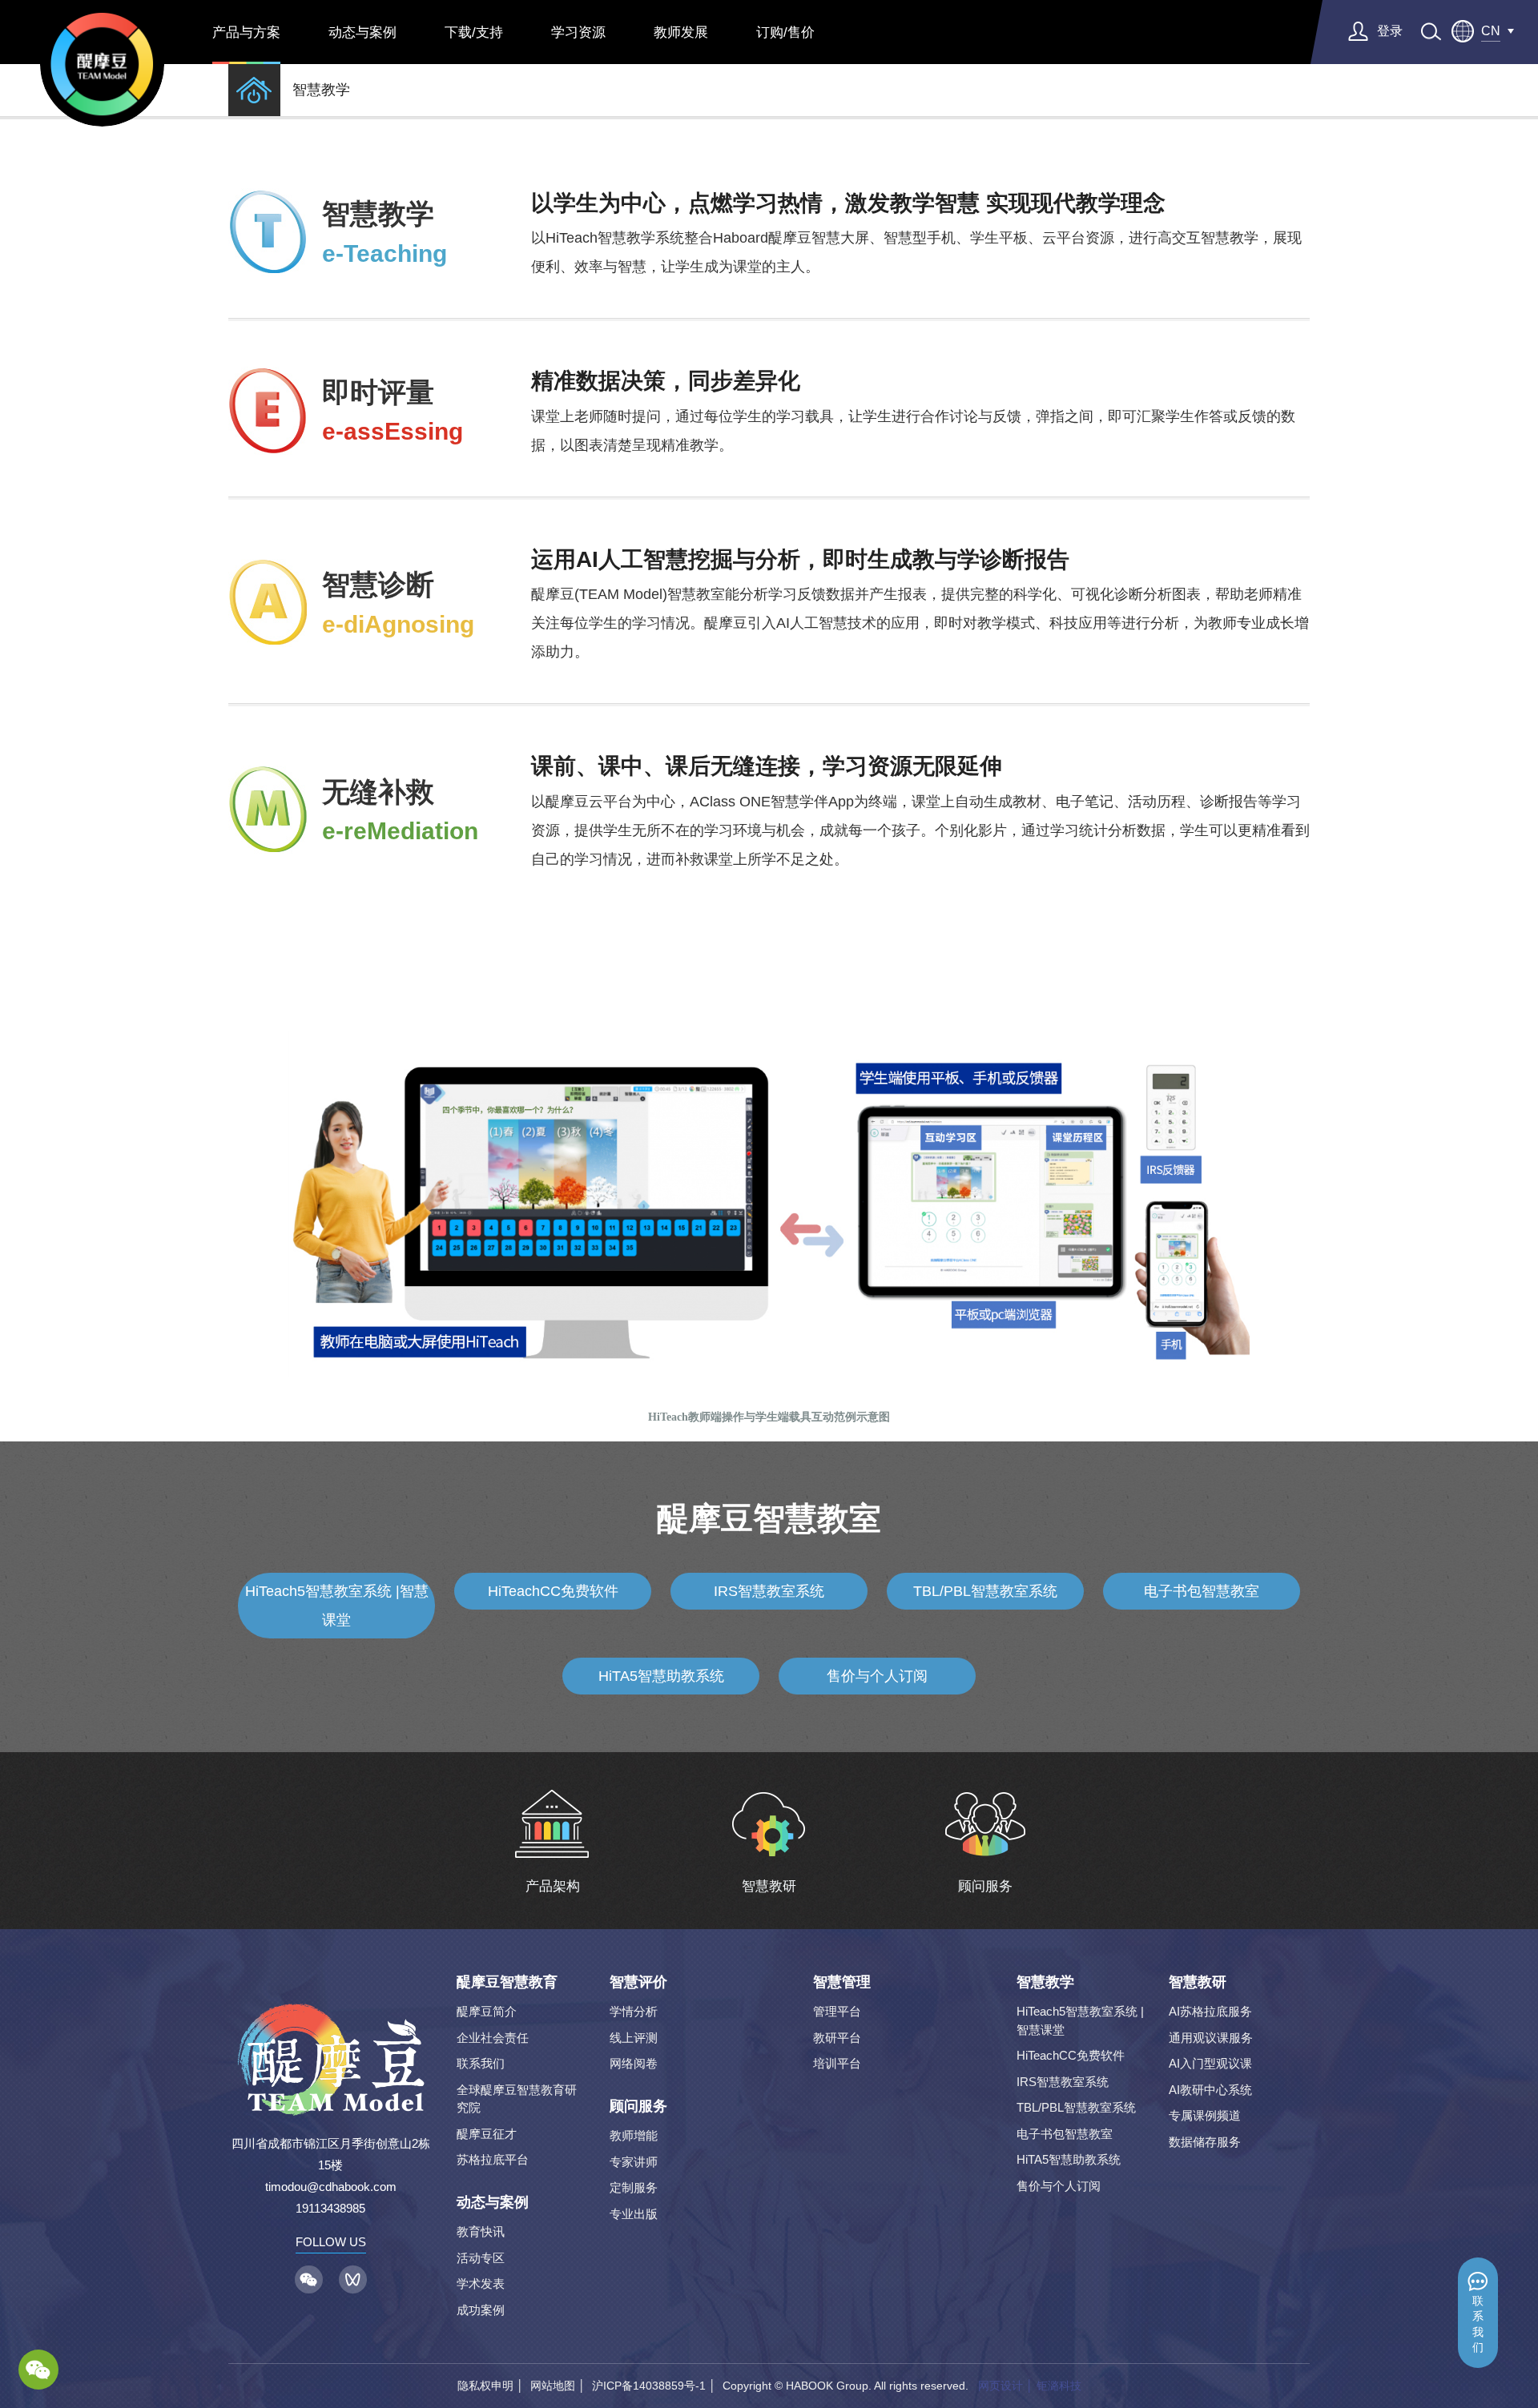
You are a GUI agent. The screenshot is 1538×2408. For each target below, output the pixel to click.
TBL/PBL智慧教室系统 (985, 1591)
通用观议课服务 (1211, 2038)
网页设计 (1001, 2386)
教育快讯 (481, 2231)
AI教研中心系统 (1210, 2090)
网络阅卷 (634, 2063)
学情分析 (634, 2011)
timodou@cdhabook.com (331, 2187)
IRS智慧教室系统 (769, 1591)
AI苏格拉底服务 (1210, 2011)
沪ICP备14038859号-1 (649, 2386)
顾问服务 (638, 2106)
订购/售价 (785, 32)
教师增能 (634, 2135)
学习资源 (578, 32)
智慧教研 (1198, 1982)
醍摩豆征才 (487, 2134)
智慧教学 (321, 90)
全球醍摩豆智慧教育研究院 (517, 2099)
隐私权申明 (485, 2386)
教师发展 (681, 32)
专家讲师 (634, 2162)
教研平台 (837, 2038)
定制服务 (634, 2187)
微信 (309, 2279)
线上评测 (634, 2038)
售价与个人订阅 (877, 1676)
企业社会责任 (493, 2038)
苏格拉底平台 (493, 2159)
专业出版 (634, 2214)
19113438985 (330, 2208)
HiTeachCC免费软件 (553, 1591)
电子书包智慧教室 (1202, 1591)
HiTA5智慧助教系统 (661, 1676)
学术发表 (481, 2283)
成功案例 (481, 2310)
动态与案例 (362, 32)
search (1431, 32)
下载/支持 (474, 32)
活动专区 (481, 2258)
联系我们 (1478, 2324)
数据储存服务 (1205, 2142)
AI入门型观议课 (1210, 2063)
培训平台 (837, 2063)
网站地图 (553, 2386)
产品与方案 (246, 32)
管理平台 (837, 2011)
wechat (38, 2370)
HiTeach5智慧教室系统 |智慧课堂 (337, 1606)
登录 (1390, 31)
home (254, 90)
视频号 (353, 2279)
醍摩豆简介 (487, 2011)
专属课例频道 (1205, 2115)
